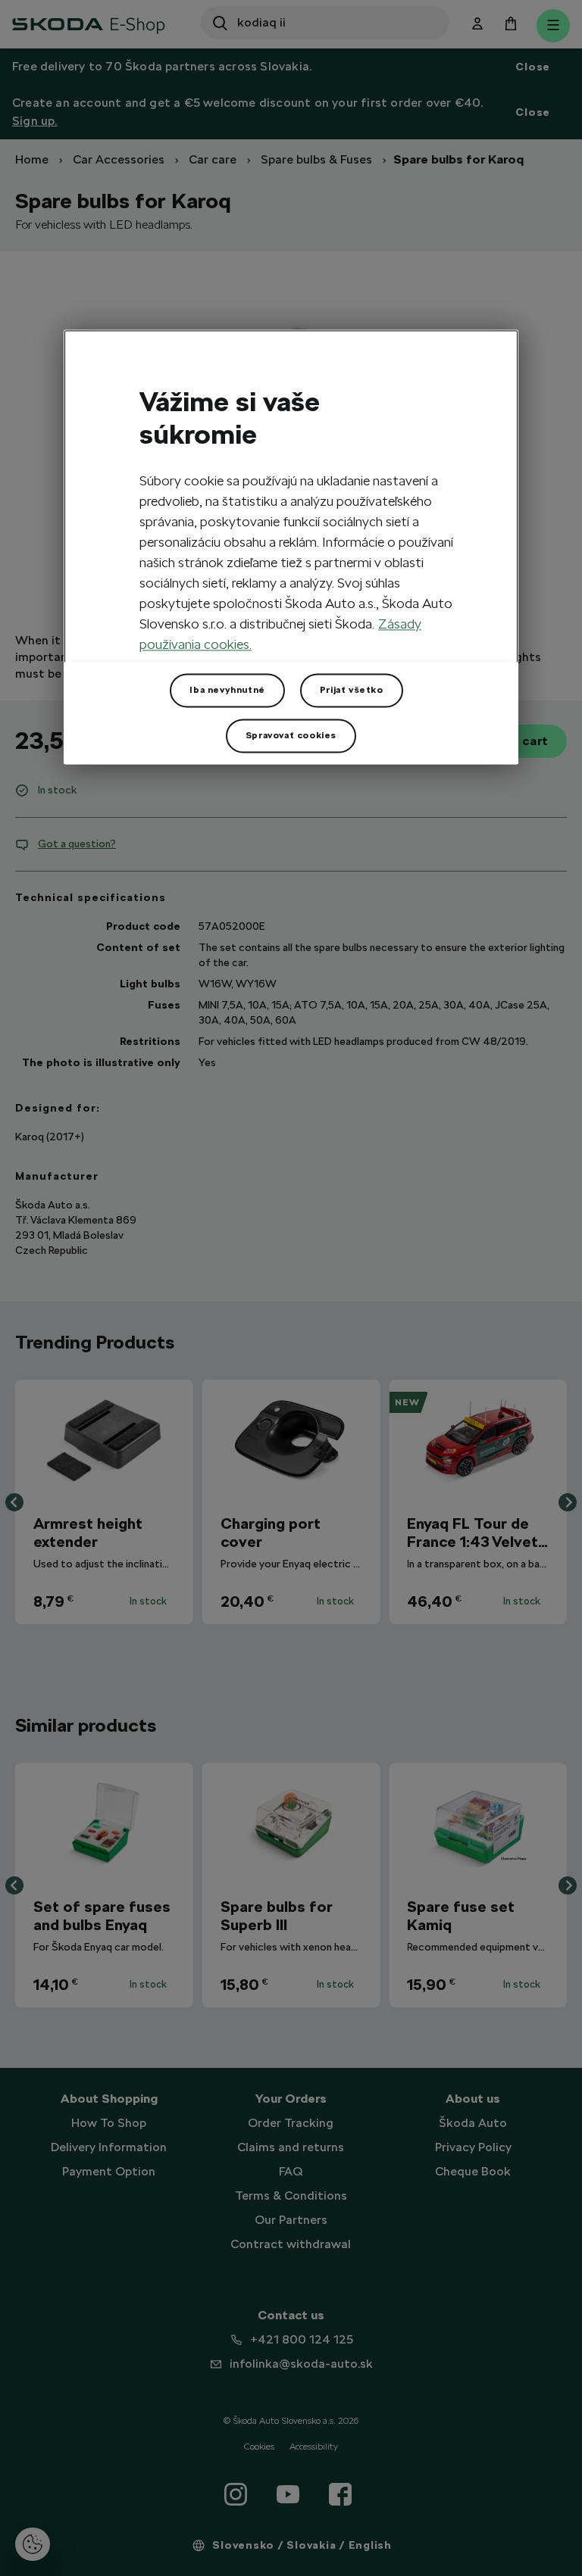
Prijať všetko (352, 690)
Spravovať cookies (291, 735)
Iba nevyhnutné (227, 690)
